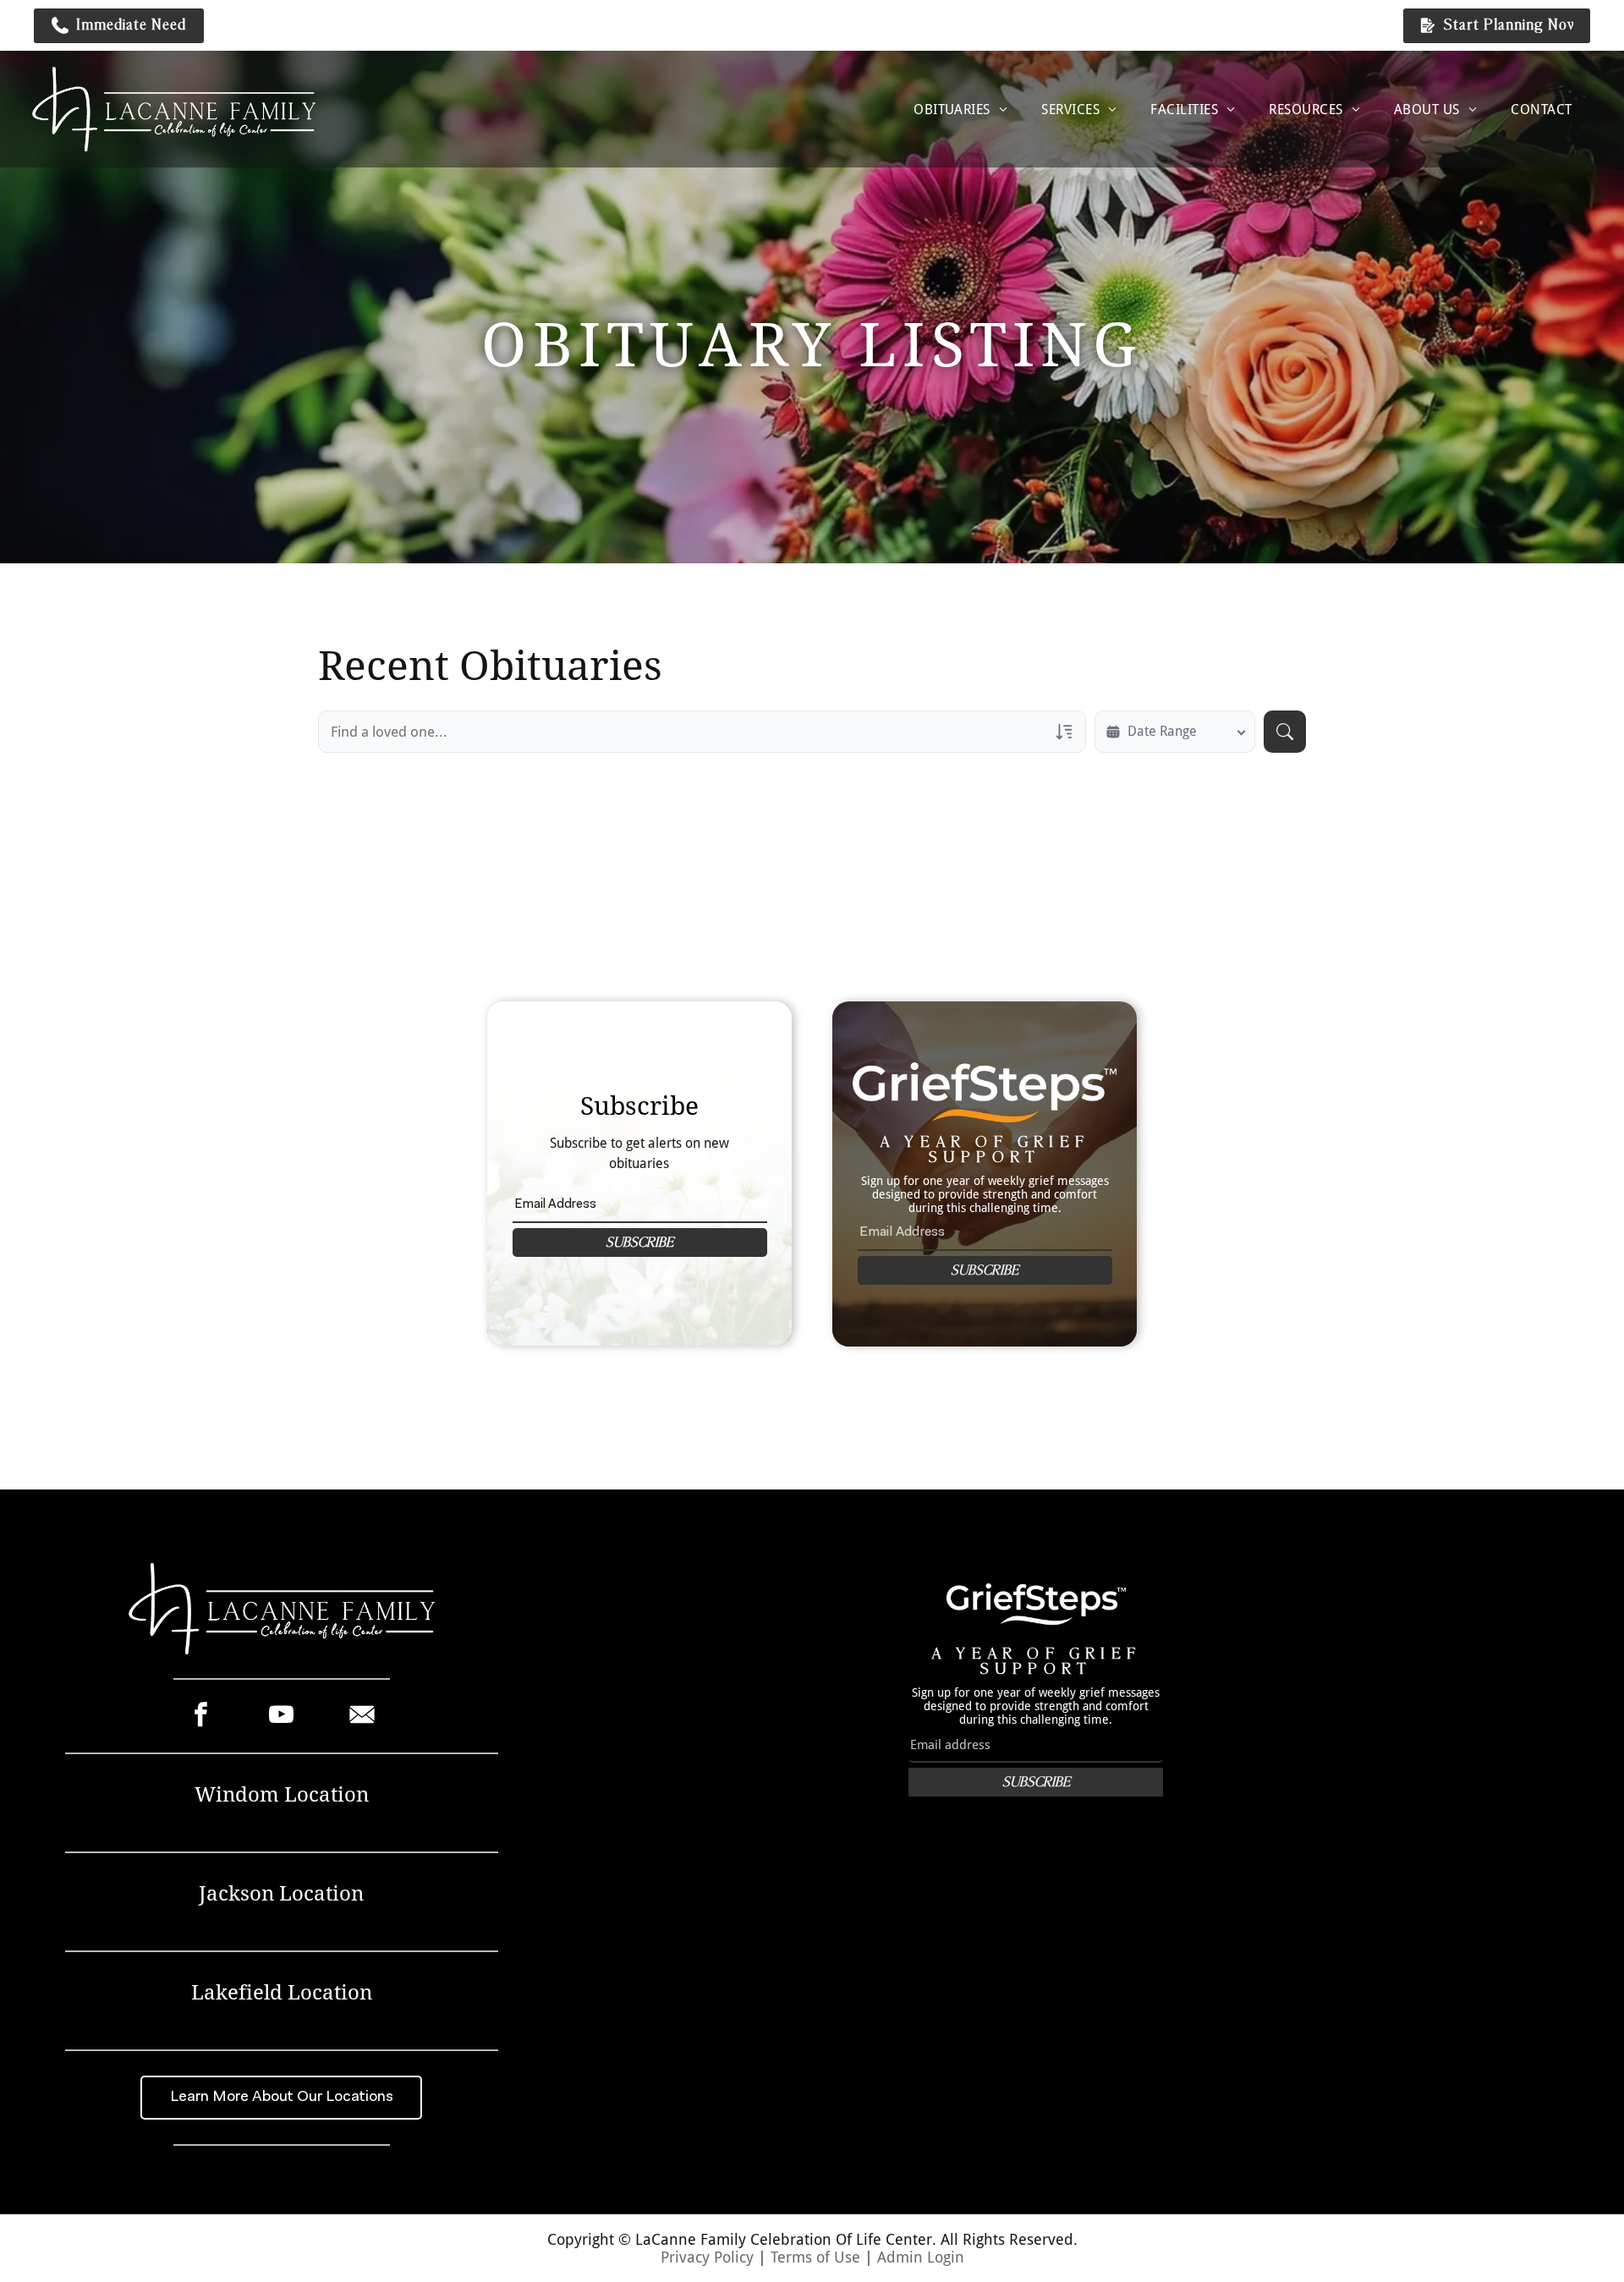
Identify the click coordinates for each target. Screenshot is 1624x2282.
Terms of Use (815, 2257)
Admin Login (921, 2257)
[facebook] (201, 1716)
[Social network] (362, 1716)
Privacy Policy (707, 2257)
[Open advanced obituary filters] (1064, 732)
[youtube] (281, 1716)
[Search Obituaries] (1285, 732)
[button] (119, 26)
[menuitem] (960, 110)
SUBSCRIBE (639, 1242)
